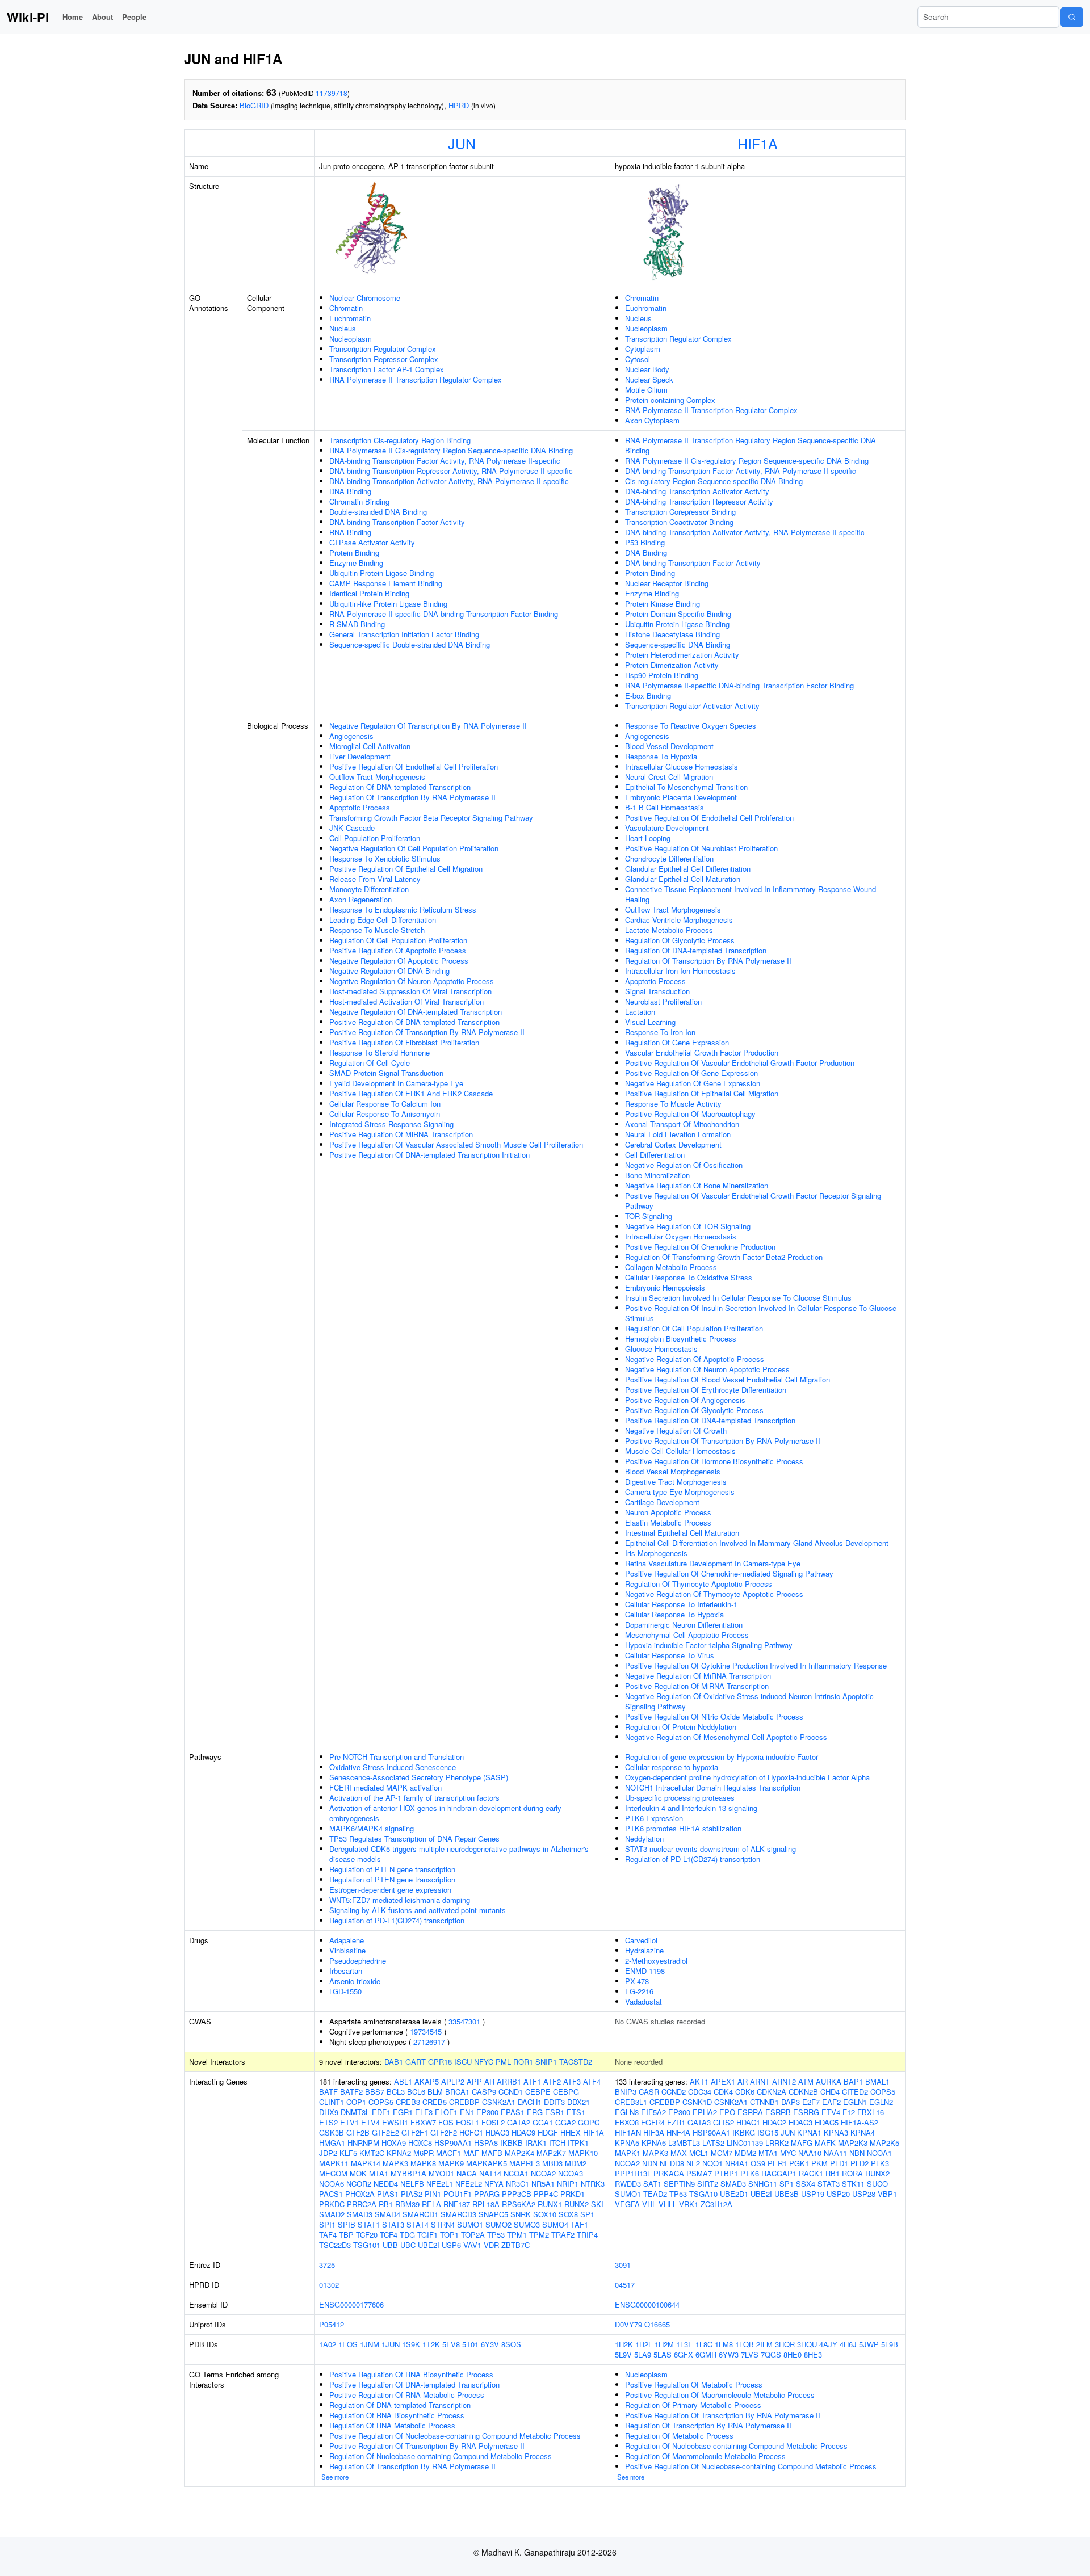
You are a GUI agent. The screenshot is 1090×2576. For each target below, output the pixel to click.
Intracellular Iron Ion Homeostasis (680, 971)
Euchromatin (350, 318)
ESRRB (778, 2112)
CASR (649, 2092)
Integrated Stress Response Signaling (391, 1124)
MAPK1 (628, 2153)
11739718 (332, 93)
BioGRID (254, 105)
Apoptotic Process (360, 807)
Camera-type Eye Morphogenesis (680, 1492)
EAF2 (831, 2102)
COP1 (356, 2102)
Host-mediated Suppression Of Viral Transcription (410, 991)
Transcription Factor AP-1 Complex (387, 369)
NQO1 (712, 2163)
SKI (597, 2204)
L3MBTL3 (684, 2143)
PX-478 (637, 1981)
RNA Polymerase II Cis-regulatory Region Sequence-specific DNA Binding (451, 450)
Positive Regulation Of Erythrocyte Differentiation (706, 1390)
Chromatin (346, 308)
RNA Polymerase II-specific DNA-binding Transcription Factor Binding (444, 614)
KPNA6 (654, 2143)
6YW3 (729, 2354)
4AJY (828, 2344)
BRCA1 (457, 2092)
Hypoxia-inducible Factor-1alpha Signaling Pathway (709, 1645)
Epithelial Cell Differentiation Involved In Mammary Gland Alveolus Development (757, 1543)
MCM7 (722, 2153)
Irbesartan (346, 1971)
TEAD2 (655, 2194)
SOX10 (545, 2214)
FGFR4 (653, 2122)
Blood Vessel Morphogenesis (673, 1471)
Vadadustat (643, 2001)
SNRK (521, 2214)
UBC (408, 2245)
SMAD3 (360, 2214)
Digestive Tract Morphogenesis (676, 1482)
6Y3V (490, 2344)
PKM (819, 2163)
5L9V (623, 2354)
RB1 (386, 2204)
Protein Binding (354, 552)
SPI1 (327, 2224)
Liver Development (360, 756)
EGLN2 (881, 2102)
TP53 (496, 2235)
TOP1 (449, 2235)
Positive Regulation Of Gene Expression (691, 1073)
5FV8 (451, 2344)
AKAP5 (427, 2081)
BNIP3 (626, 2092)
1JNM (370, 2344)
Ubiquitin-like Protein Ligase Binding (388, 604)
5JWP (869, 2344)
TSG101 (367, 2245)
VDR (491, 2245)
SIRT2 (708, 2184)
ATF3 (572, 2081)
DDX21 (578, 2102)
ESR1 (555, 2112)
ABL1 (403, 2081)
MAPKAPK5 (487, 2163)
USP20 (838, 2194)
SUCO (877, 2184)
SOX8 (568, 2214)
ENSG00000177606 (351, 2304)
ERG (535, 2112)
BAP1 (853, 2081)
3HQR (785, 2344)
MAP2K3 (853, 2143)
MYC (788, 2153)
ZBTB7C (515, 2245)
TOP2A (473, 2235)
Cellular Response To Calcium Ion (385, 1104)
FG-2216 (639, 1991)
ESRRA (750, 2112)
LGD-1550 (345, 1991)
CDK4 (723, 2092)
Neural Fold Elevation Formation (678, 1134)
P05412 (332, 2324)
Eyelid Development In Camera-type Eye (396, 1083)
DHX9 (329, 2112)
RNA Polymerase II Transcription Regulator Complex (416, 379)
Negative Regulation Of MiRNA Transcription (698, 1676)
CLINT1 (332, 2102)
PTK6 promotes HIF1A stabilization (683, 1828)
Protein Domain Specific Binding (678, 614)
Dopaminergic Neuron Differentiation (684, 1625)
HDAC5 (827, 2122)
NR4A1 (737, 2163)
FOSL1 (468, 2122)
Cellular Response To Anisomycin (385, 1114)
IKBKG (744, 2132)
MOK (358, 2173)
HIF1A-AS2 (860, 2122)
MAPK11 (334, 2163)
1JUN (391, 2344)
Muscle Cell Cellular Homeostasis (680, 1451)
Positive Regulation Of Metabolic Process (694, 2384)
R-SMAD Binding (357, 624)
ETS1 (576, 2112)
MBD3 (552, 2163)
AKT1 (699, 2081)
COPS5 (381, 2102)
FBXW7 (423, 2122)
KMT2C (372, 2153)
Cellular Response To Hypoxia (674, 1614)
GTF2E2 (385, 2132)
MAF (471, 2153)
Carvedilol (641, 1940)
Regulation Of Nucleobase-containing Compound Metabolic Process (441, 2456)
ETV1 (349, 2122)
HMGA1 (332, 2143)
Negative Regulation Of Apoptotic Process (399, 961)
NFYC (484, 2062)
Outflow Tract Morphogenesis (377, 777)
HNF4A (678, 2132)
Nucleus (343, 328)
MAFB (492, 2153)
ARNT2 (784, 2081)
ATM (806, 2081)
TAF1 (579, 2224)
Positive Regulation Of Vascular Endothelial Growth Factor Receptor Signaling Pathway (753, 1201)
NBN (857, 2153)
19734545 (426, 2031)
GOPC (589, 2122)
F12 (849, 2112)
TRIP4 (587, 2235)
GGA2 (565, 2122)
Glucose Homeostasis (661, 1349)
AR (489, 2081)
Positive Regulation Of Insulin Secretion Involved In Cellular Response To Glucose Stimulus (761, 1313)
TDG (407, 2235)
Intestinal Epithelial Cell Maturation (682, 1533)
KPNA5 (627, 2143)
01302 (329, 2285)
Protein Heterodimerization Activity (682, 655)
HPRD (459, 105)
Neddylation (644, 1839)
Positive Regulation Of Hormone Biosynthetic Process (714, 1461)
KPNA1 (809, 2132)
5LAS (663, 2354)
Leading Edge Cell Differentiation (383, 920)
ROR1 (523, 2062)
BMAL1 (877, 2081)
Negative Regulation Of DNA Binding (389, 971)
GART (416, 2062)
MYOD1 (441, 2173)
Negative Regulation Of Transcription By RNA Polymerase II (428, 726)
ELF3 (424, 2112)
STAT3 (393, 2224)
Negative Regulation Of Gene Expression (693, 1083)
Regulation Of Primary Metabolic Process (693, 2405)
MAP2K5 (884, 2143)
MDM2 (576, 2163)
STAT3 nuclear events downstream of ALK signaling (710, 1849)
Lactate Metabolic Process (669, 930)
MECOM (333, 2173)
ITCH (557, 2143)
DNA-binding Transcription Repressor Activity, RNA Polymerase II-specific (451, 471)
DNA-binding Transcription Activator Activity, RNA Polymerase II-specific (449, 481)
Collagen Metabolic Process (671, 1267)
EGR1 (403, 2112)
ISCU (463, 2062)
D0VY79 (628, 2324)
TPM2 (539, 2235)
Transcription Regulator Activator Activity (692, 706)
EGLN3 (627, 2112)
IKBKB (512, 2143)
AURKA (829, 2081)
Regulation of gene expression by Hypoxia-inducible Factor (722, 1757)
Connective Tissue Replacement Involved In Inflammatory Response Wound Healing (751, 894)
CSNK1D (697, 2102)
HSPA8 (486, 2143)
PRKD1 (573, 2194)
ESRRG (806, 2112)
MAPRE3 (525, 2163)
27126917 (429, 2042)
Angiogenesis (351, 736)
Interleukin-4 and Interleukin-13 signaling (691, 1808)
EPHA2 (705, 2112)
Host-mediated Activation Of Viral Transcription (406, 1001)
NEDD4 (386, 2184)
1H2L (644, 2344)
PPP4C (546, 2194)
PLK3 (880, 2163)
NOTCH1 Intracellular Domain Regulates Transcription (713, 1787)
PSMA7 (699, 2173)
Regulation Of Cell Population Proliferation (398, 940)
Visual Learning (650, 1022)
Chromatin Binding (359, 501)
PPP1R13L (633, 2173)
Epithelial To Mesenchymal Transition (686, 787)
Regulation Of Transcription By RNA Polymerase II (412, 797)
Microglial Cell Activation (370, 746)
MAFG (802, 2143)
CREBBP (464, 2102)
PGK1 (799, 2163)
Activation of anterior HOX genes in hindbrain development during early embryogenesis (445, 1813)
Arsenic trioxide (355, 1981)
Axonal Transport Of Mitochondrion (682, 1124)
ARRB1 (509, 2081)
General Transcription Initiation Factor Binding (404, 634)
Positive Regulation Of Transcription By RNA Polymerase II (427, 1032)
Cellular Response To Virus (670, 1655)
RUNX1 (550, 2204)
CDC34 (700, 2092)
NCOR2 (359, 2184)
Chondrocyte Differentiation (669, 858)
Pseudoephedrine (358, 1961)
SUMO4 (555, 2224)
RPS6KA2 (519, 2204)
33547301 (464, 2021)
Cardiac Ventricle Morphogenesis (679, 920)
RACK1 (811, 2173)
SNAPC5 (493, 2214)
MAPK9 (451, 2163)
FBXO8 (627, 2122)
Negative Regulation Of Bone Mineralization (697, 1185)
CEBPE (538, 2092)
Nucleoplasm (351, 339)
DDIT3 (554, 2102)
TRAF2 (563, 2235)
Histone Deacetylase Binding (672, 634)
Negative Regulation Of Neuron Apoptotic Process (412, 981)
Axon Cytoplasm (652, 420)
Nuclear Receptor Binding (667, 583)
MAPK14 (366, 2163)
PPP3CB (517, 2194)
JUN (462, 143)
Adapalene (347, 1940)
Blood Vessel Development (669, 746)
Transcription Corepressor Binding (680, 512)
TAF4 (328, 2235)
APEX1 (723, 2081)
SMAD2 (332, 2214)
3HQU (807, 2344)
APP (474, 2081)
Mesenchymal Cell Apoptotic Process (687, 1635)
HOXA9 (394, 2143)
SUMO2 (498, 2224)
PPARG (487, 2194)
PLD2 (860, 2163)
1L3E (685, 2344)
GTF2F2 (444, 2132)
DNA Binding (350, 491)
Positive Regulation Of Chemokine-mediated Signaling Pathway (729, 1573)
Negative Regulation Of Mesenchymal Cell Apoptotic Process (726, 1737)
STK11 (853, 2184)
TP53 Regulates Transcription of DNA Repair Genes (414, 1839)
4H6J (848, 2344)
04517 (625, 2285)
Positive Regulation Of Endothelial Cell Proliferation (414, 766)
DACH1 (530, 2102)
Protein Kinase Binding (663, 604)
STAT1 (369, 2224)
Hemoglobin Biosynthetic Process (681, 1339)
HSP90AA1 (453, 2143)
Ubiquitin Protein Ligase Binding (381, 573)
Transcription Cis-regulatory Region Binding (400, 440)
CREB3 (408, 2102)
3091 (623, 2265)
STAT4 (418, 2224)
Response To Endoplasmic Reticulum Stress (403, 909)
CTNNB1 (764, 2102)
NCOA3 (571, 2173)
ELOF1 (446, 2112)
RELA (431, 2204)
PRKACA (669, 2173)
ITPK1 (578, 2143)
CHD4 (830, 2092)
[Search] (1072, 17)
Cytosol (638, 359)
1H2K (624, 2344)
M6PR (424, 2153)
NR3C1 (517, 2184)
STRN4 (443, 2224)
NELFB (412, 2184)
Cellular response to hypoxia (672, 1767)
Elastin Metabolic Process (668, 1522)
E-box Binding (648, 696)
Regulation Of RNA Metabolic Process (392, 2425)
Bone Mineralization (657, 1175)
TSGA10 (703, 2194)
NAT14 (490, 2173)
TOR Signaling (649, 1216)
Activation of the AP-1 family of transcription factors (414, 1798)
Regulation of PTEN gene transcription (392, 1869)
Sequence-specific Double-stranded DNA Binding (410, 644)
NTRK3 (593, 2184)
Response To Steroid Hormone (380, 1052)
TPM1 (517, 2235)
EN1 (467, 2112)
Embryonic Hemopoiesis (665, 1287)
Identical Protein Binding (369, 593)
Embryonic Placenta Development (681, 797)
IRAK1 (536, 2143)
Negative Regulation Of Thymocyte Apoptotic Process (714, 1594)
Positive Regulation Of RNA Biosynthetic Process (411, 2374)
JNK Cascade (352, 828)
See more (335, 2477)
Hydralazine (644, 1950)
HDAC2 (774, 2122)
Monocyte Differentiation (369, 889)
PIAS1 (388, 2194)
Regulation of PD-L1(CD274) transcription (397, 1920)
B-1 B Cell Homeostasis (665, 807)
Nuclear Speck (649, 379)
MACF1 (448, 2153)
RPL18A (486, 2204)
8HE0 (793, 2354)
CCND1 (511, 2092)
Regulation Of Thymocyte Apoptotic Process (699, 1584)
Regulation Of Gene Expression (677, 1042)
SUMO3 (527, 2224)
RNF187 (457, 2204)
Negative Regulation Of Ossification (684, 1165)
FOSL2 (493, 2122)
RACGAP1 (779, 2173)
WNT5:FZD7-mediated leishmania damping (400, 1900)
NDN (650, 2163)
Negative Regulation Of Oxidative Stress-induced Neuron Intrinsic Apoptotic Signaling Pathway (749, 1701)
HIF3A (654, 2132)
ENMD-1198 (645, 1971)
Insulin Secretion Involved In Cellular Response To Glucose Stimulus (738, 1298)
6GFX (684, 2354)
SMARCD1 (420, 2214)
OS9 (758, 2163)
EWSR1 (395, 2122)
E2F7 (811, 2102)
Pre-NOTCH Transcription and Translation (397, 1757)
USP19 (813, 2194)
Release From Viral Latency (375, 879)
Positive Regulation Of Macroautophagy (690, 1114)
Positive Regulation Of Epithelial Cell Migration (406, 869)
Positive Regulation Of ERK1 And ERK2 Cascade (411, 1093)
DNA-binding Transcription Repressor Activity (699, 501)
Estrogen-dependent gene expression (390, 1890)
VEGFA (627, 2204)
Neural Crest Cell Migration (669, 777)
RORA (852, 2173)
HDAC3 (497, 2132)
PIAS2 (412, 2194)
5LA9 (643, 2354)
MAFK (825, 2143)
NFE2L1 (440, 2184)
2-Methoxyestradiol (656, 1961)
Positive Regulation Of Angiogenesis (685, 1400)
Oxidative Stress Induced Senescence (393, 1767)
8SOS (511, 2344)
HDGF (548, 2132)
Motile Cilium (646, 390)
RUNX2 (577, 2204)
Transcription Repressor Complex (384, 359)
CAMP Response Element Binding (386, 583)
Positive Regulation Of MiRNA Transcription (401, 1134)
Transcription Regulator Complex (383, 349)
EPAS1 (513, 2112)
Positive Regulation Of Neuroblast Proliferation (701, 848)
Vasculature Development (667, 828)
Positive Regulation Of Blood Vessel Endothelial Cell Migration (728, 1379)
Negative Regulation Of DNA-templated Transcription (416, 1012)
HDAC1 (748, 2122)
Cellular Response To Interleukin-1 (681, 1604)
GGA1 (543, 2122)
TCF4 (389, 2235)
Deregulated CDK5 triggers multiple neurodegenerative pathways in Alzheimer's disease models (459, 1854)
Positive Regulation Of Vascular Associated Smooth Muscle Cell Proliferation (456, 1144)
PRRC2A (362, 2204)
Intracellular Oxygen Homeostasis (681, 1236)
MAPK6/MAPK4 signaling (372, 1828)
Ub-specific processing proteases (680, 1798)
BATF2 (351, 2092)
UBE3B (787, 2194)
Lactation (640, 1012)
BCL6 (416, 2092)
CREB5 (435, 2102)
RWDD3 (628, 2184)
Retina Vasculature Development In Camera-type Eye (713, 1563)
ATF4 (592, 2081)
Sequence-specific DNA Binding (678, 644)
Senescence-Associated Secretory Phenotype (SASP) (419, 1777)
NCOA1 (516, 2173)
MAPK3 (395, 2163)
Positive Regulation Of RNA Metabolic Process (407, 2395)
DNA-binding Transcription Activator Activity (697, 491)
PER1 (777, 2163)
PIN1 (433, 2194)
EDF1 (381, 2112)
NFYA (494, 2184)
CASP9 (484, 2092)
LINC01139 (745, 2143)
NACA (467, 2173)
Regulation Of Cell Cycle (370, 1063)
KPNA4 (863, 2132)
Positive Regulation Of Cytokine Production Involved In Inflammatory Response (756, 1665)
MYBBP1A (408, 2173)
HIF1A (758, 143)
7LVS (750, 2354)
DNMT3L (355, 2112)
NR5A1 (543, 2184)
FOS (446, 2122)
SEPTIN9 (679, 2184)
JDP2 (328, 2153)
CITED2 (855, 2092)
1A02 (328, 2344)
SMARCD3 (458, 2214)
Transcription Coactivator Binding (679, 522)
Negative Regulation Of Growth (676, 1430)
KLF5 (348, 2153)
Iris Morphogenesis (656, 1553)
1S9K (411, 2344)
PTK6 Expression (654, 1818)
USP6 (451, 2245)
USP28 (864, 2194)
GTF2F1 (415, 2132)
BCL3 (396, 2092)
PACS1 (331, 2194)
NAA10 (810, 2153)
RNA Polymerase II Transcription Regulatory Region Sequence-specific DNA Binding (751, 445)
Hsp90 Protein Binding (662, 675)
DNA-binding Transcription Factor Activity (397, 522)
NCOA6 (332, 2184)
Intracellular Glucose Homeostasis (682, 766)
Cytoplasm (643, 349)
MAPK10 (583, 2153)
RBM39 (407, 2204)
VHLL (668, 2204)
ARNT (760, 2081)
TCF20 (367, 2235)
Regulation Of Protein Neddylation (681, 1727)
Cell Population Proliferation (375, 838)
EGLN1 (855, 2102)
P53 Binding (645, 542)
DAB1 (394, 2062)
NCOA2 (543, 2173)
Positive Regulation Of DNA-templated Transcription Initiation (429, 1155)
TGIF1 (427, 2235)
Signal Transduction (657, 991)
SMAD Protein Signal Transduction (386, 1073)
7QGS (771, 2354)
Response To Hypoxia (661, 756)
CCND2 (674, 2092)
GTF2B (358, 2132)
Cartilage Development (662, 1502)
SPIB (347, 2224)
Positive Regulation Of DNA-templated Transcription (414, 1022)
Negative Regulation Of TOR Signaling (688, 1226)
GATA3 (699, 2122)
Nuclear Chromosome (365, 298)
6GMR (706, 2354)
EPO (727, 2112)
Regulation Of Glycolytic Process (680, 940)
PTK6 (750, 2173)
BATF (328, 2092)
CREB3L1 (631, 2102)
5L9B (890, 2344)
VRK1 (689, 2204)
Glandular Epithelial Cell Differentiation (688, 869)
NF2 (693, 2163)
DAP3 (791, 2102)
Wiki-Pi (28, 17)
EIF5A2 (653, 2112)
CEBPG (566, 2092)
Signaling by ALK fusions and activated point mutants (418, 1910)
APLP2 (453, 2081)
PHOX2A (360, 2194)
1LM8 (724, 2344)
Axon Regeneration (360, 899)
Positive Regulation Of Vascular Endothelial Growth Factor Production (740, 1063)
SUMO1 (470, 2224)
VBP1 (887, 2194)
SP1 (587, 2214)
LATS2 (713, 2143)
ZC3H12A (716, 2204)
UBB (390, 2245)
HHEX (571, 2132)
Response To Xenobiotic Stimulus (385, 858)
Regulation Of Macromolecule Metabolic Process (705, 2456)
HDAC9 (523, 2132)
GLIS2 (724, 2122)
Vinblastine (347, 1950)
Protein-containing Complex (670, 400)
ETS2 (328, 2122)
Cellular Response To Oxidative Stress (689, 1277)
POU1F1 (458, 2194)
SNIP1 (546, 2062)
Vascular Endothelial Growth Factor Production (702, 1052)
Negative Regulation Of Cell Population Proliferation (414, 848)
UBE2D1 (734, 2194)
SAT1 (652, 2184)
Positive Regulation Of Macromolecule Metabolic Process (720, 2395)
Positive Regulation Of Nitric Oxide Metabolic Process (714, 1716)
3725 (327, 2265)
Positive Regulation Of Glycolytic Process (694, 1410)
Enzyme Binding (356, 563)
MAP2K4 (519, 2153)
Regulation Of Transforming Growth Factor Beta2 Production (724, 1257)
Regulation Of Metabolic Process (679, 2436)
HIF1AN (628, 2132)
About (102, 17)
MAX (679, 2153)
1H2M (664, 2344)
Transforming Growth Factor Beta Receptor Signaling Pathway (431, 818)
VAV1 (472, 2245)
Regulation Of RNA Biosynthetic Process (397, 2415)
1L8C (704, 2344)
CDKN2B (803, 2092)
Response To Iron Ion (660, 1032)
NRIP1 (568, 2184)
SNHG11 (763, 2184)
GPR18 (440, 2062)
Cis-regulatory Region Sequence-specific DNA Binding (714, 481)
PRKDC (332, 2204)
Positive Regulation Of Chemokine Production (700, 1247)
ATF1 (532, 2081)
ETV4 (370, 2122)
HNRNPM (363, 2143)
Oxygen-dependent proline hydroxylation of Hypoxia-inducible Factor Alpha (747, 1777)
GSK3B (332, 2132)
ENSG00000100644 (647, 2304)
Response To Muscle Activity (673, 1104)
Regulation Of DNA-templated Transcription (400, 787)
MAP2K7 (551, 2153)
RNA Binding (350, 532)
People (134, 17)
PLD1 (839, 2163)
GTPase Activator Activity (372, 542)
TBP (346, 2235)
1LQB (745, 2344)
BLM (435, 2092)
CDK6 (745, 2092)
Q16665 (657, 2324)
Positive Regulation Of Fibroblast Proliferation (404, 1042)
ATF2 (552, 2081)
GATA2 (519, 2122)
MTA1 (379, 2173)
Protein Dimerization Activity (672, 665)
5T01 (470, 2344)
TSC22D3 (335, 2245)
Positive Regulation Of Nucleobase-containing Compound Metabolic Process (455, 2436)
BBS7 (375, 2092)
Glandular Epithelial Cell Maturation (683, 879)
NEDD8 (672, 2163)
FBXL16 (871, 2112)
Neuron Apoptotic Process (668, 1512)
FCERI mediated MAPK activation (385, 1787)
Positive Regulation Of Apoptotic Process (398, 950)
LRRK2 (777, 2143)
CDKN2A (772, 2092)
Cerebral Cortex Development (673, 1144)
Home (73, 17)
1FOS (348, 2344)
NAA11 (835, 2153)
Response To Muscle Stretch (377, 930)
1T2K (431, 2344)
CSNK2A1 (499, 2102)
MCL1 (699, 2153)
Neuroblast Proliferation (663, 1001)
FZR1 (676, 2122)
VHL (649, 2204)
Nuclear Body (647, 369)
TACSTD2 (576, 2062)
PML (503, 2062)
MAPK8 (423, 2163)
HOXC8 (420, 2143)
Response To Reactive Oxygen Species (691, 726)
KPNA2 (399, 2153)
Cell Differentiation (655, 1155)
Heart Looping (648, 838)
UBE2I (429, 2245)
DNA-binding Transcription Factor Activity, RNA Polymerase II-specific (445, 461)
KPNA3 (836, 2132)
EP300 (487, 2112)
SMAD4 (387, 2214)
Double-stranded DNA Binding (378, 512)
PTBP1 (726, 2173)
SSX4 (806, 2184)
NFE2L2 (469, 2184)
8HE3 (813, 2354)
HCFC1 (471, 2132)
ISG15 (768, 2132)
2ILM (764, 2344)
